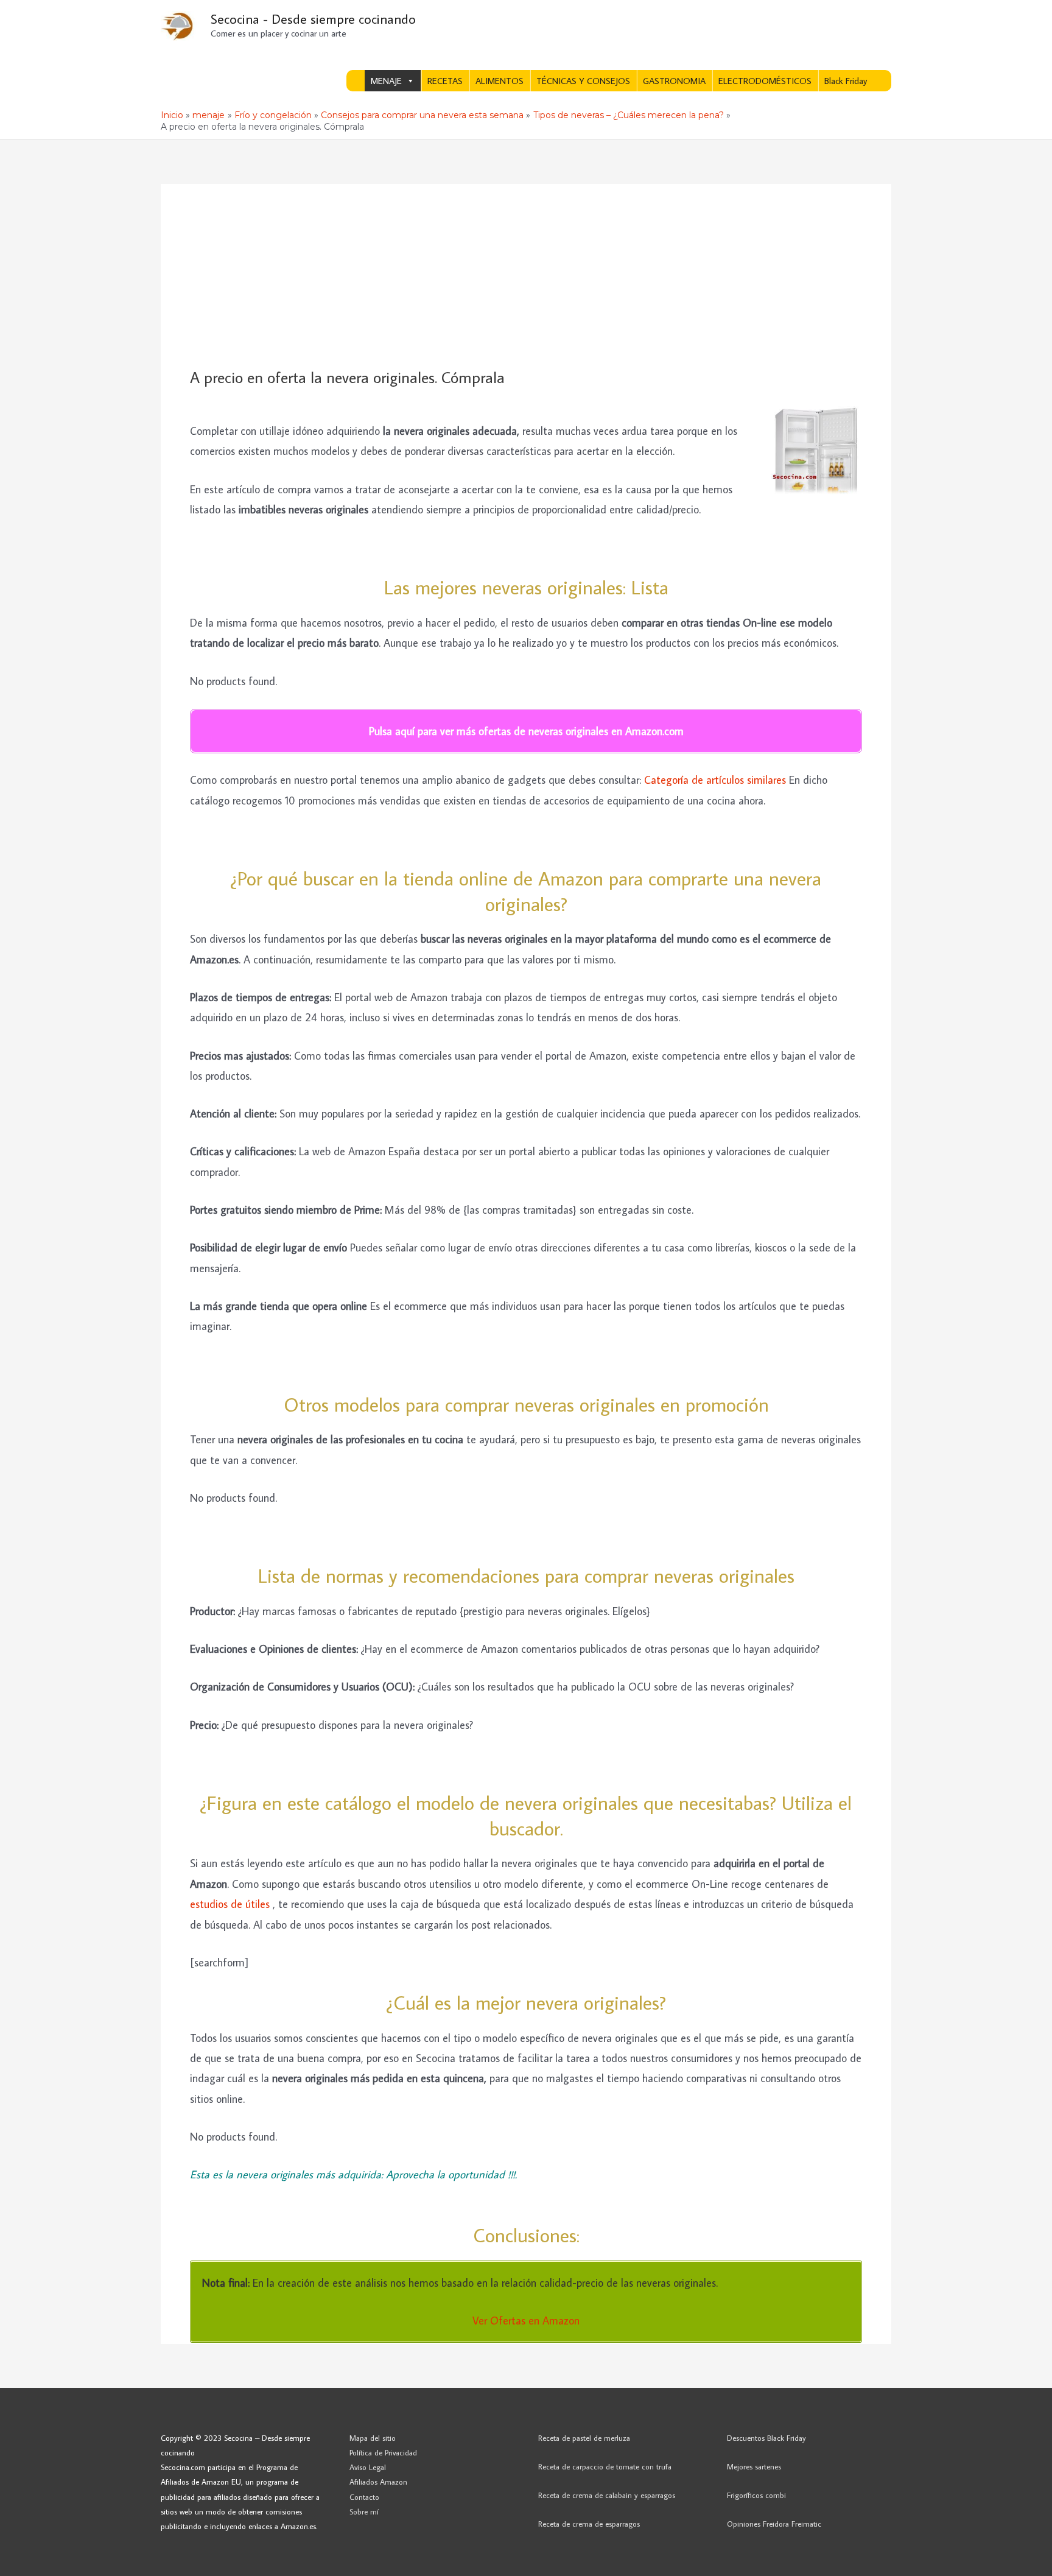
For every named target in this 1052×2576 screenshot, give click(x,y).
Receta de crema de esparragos (589, 2524)
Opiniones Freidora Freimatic (774, 2524)
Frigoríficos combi (756, 2495)
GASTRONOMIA (674, 81)
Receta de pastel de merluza (584, 2438)
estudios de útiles (231, 1904)
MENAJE (386, 81)
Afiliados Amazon (378, 2482)
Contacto (364, 2497)
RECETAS (445, 81)
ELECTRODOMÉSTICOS (765, 81)
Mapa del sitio (373, 2438)
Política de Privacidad (383, 2452)
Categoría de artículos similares (715, 780)
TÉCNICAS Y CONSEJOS (583, 81)
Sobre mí (364, 2511)
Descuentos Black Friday (766, 2438)
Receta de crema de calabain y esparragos (607, 2495)
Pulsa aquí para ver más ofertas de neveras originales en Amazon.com (526, 731)
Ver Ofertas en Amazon (526, 2321)
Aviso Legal (368, 2467)
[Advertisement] (526, 276)
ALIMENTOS (500, 81)
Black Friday (846, 81)
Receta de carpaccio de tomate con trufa (605, 2466)
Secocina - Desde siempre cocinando (313, 19)
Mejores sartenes (754, 2466)
